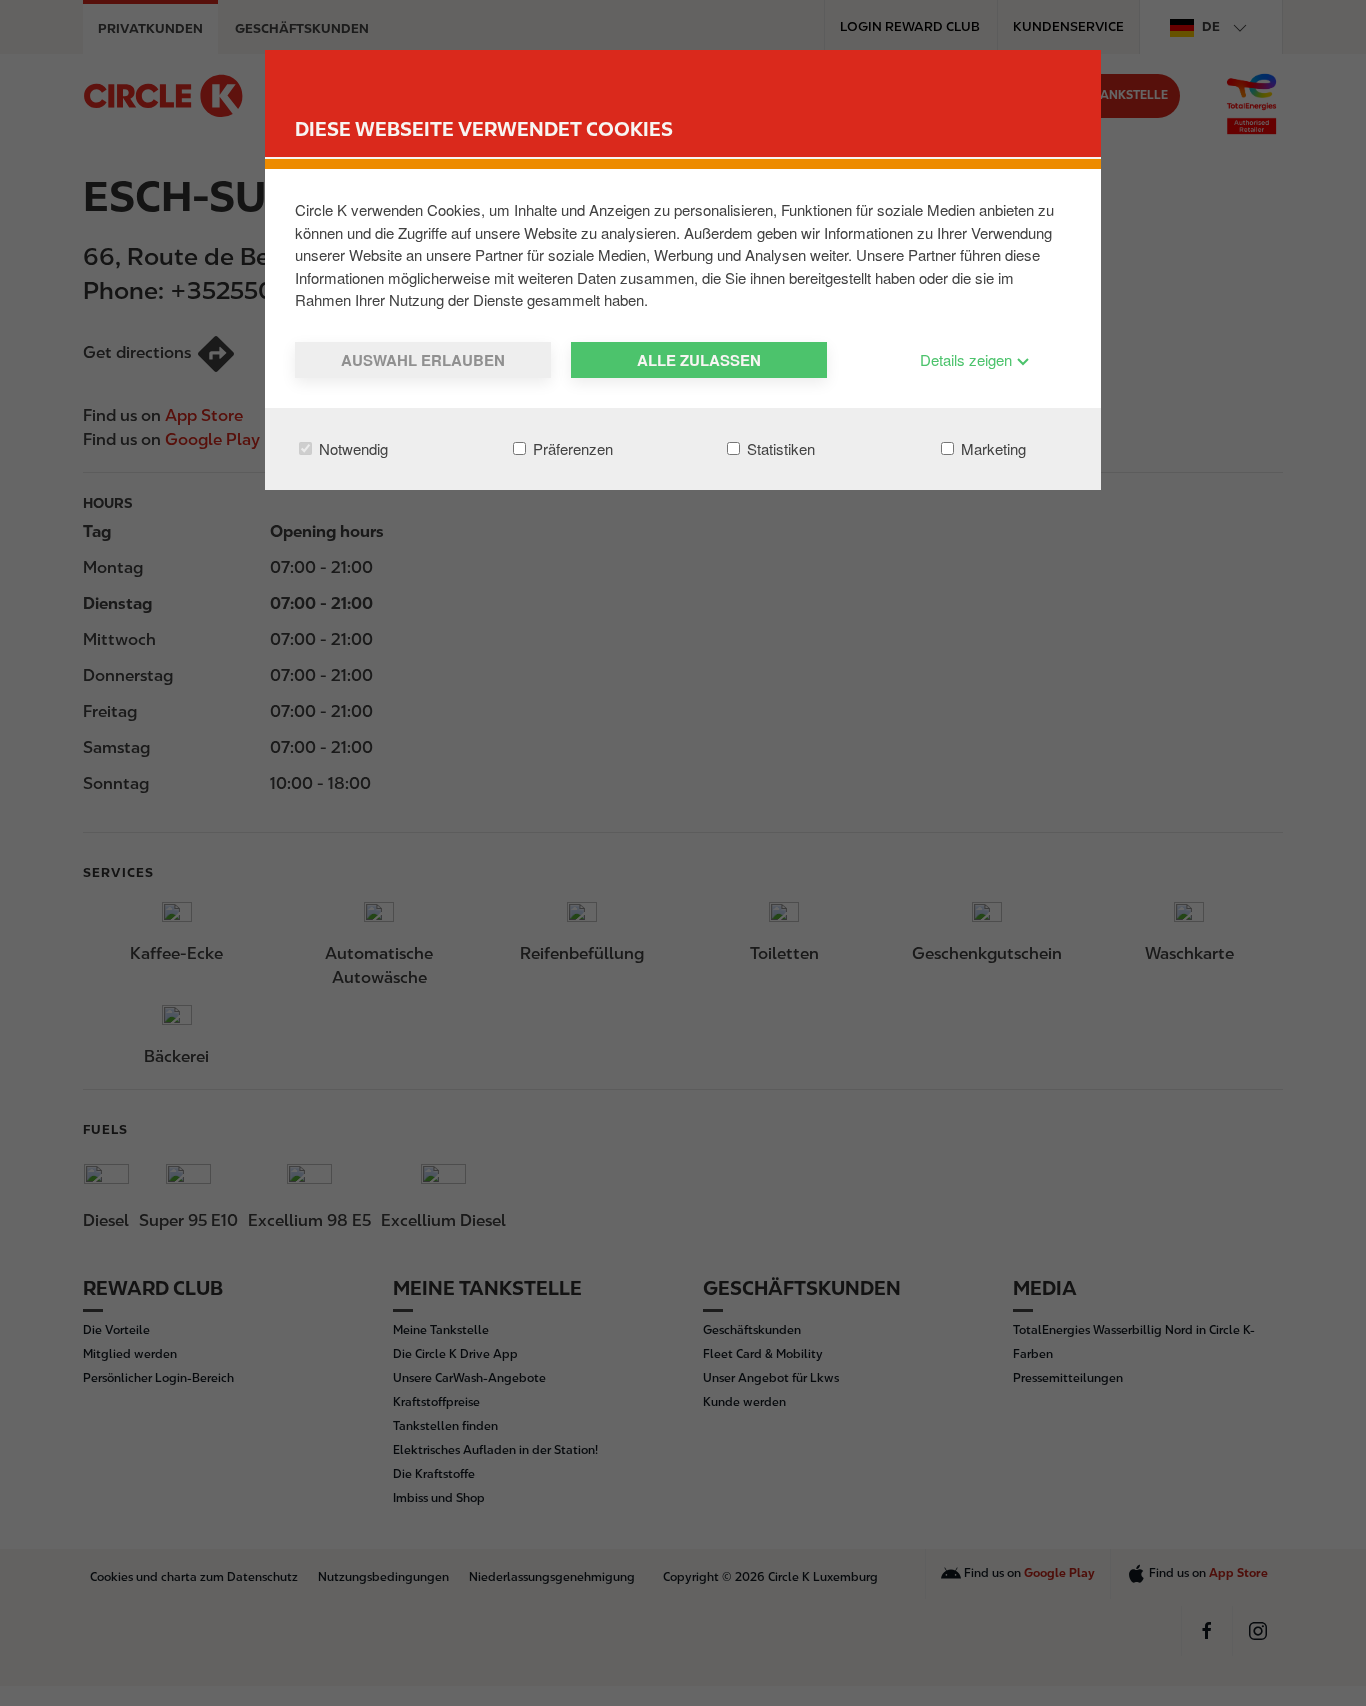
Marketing (991, 448)
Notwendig (351, 448)
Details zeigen (968, 359)
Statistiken (779, 448)
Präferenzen (571, 448)
